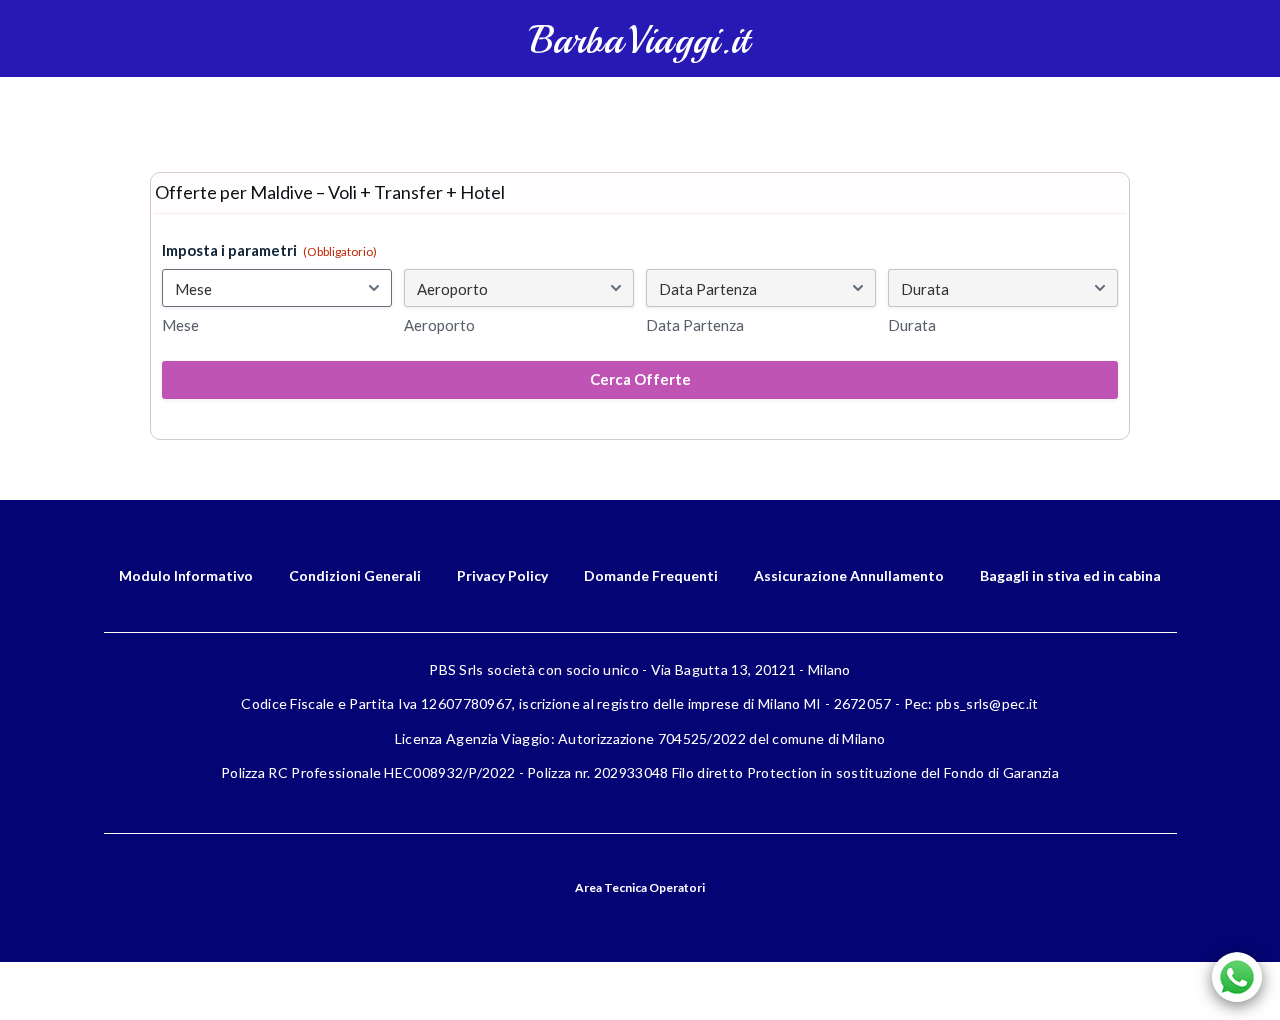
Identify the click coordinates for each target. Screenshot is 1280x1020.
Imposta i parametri (269, 250)
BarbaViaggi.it (639, 40)
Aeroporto (439, 325)
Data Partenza (695, 325)
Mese (180, 325)
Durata (912, 325)
